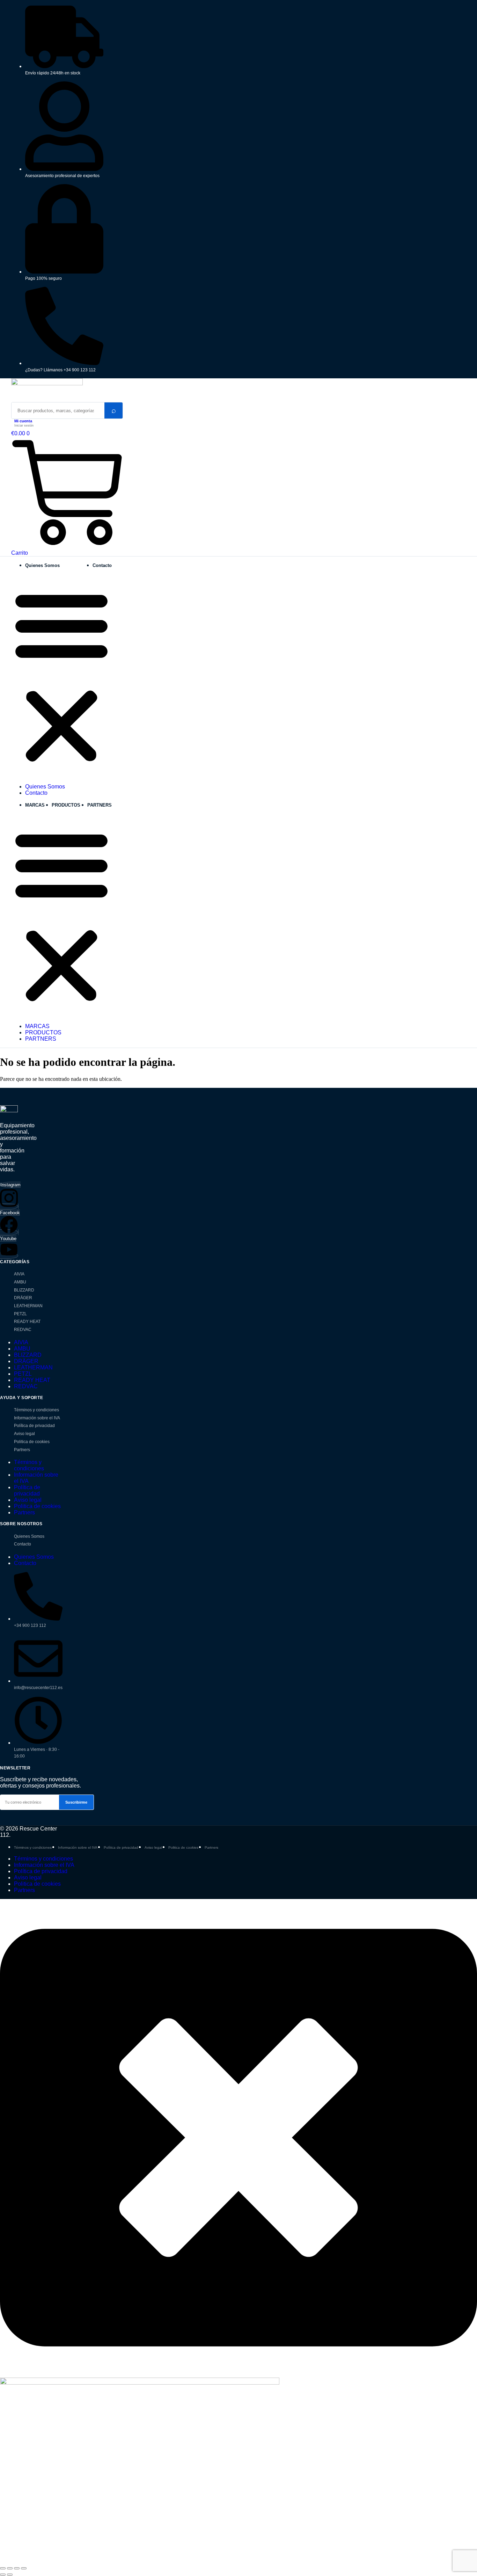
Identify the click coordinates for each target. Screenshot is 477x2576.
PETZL (20, 1314)
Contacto (102, 565)
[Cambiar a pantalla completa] (10, 2568)
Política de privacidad (34, 1426)
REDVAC (23, 1330)
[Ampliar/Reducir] (3, 2568)
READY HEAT (27, 1322)
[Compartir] (17, 2568)
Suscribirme (76, 1802)
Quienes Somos (42, 565)
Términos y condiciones (36, 1410)
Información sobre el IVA (37, 1418)
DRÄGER (23, 1298)
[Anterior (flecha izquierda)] (3, 2575)
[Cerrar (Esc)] (24, 2568)
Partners (22, 1450)
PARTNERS (100, 805)
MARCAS (35, 805)
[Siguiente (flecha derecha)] (10, 2575)
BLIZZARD (24, 1290)
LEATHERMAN (28, 1306)
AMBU (20, 1282)
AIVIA (19, 1274)
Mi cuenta (23, 421)
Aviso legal (24, 1434)
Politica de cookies (32, 1442)
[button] (61, 676)
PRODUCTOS (66, 805)
